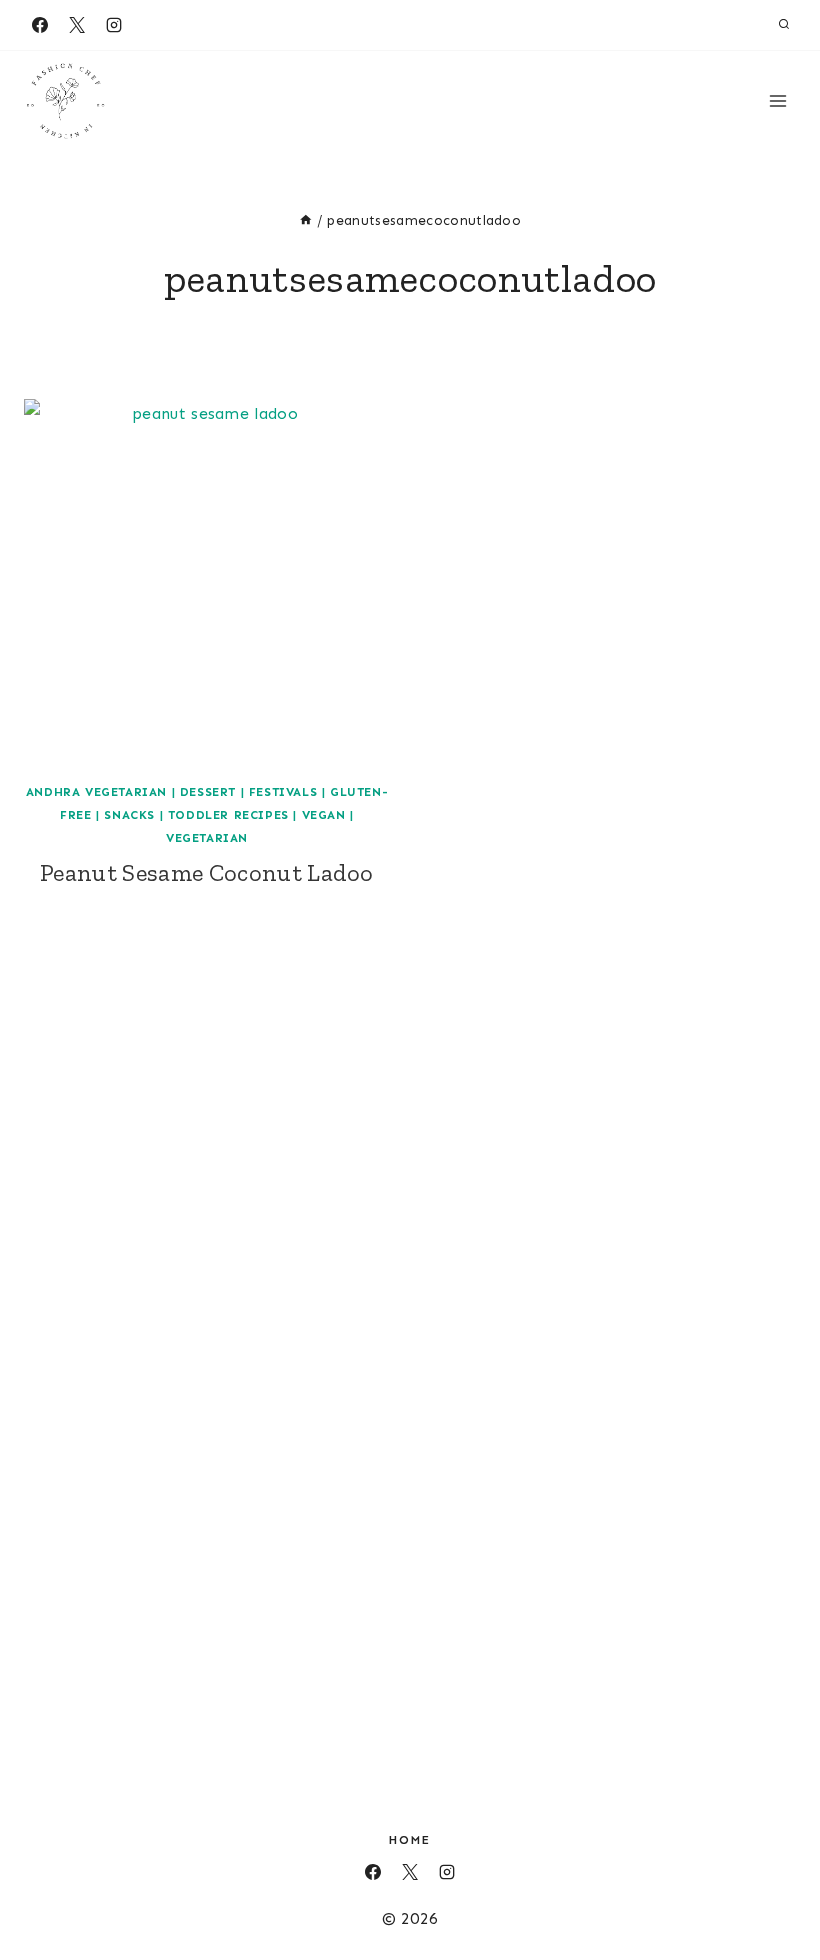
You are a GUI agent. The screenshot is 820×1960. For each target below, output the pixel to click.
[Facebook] (40, 25)
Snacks (129, 815)
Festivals (283, 792)
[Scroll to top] (773, 1883)
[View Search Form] (784, 25)
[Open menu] (777, 100)
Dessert (208, 792)
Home (410, 1840)
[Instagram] (114, 25)
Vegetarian (207, 838)
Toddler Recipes (228, 815)
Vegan (324, 815)
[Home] (306, 220)
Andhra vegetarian (96, 792)
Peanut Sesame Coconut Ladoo (207, 872)
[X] (77, 25)
